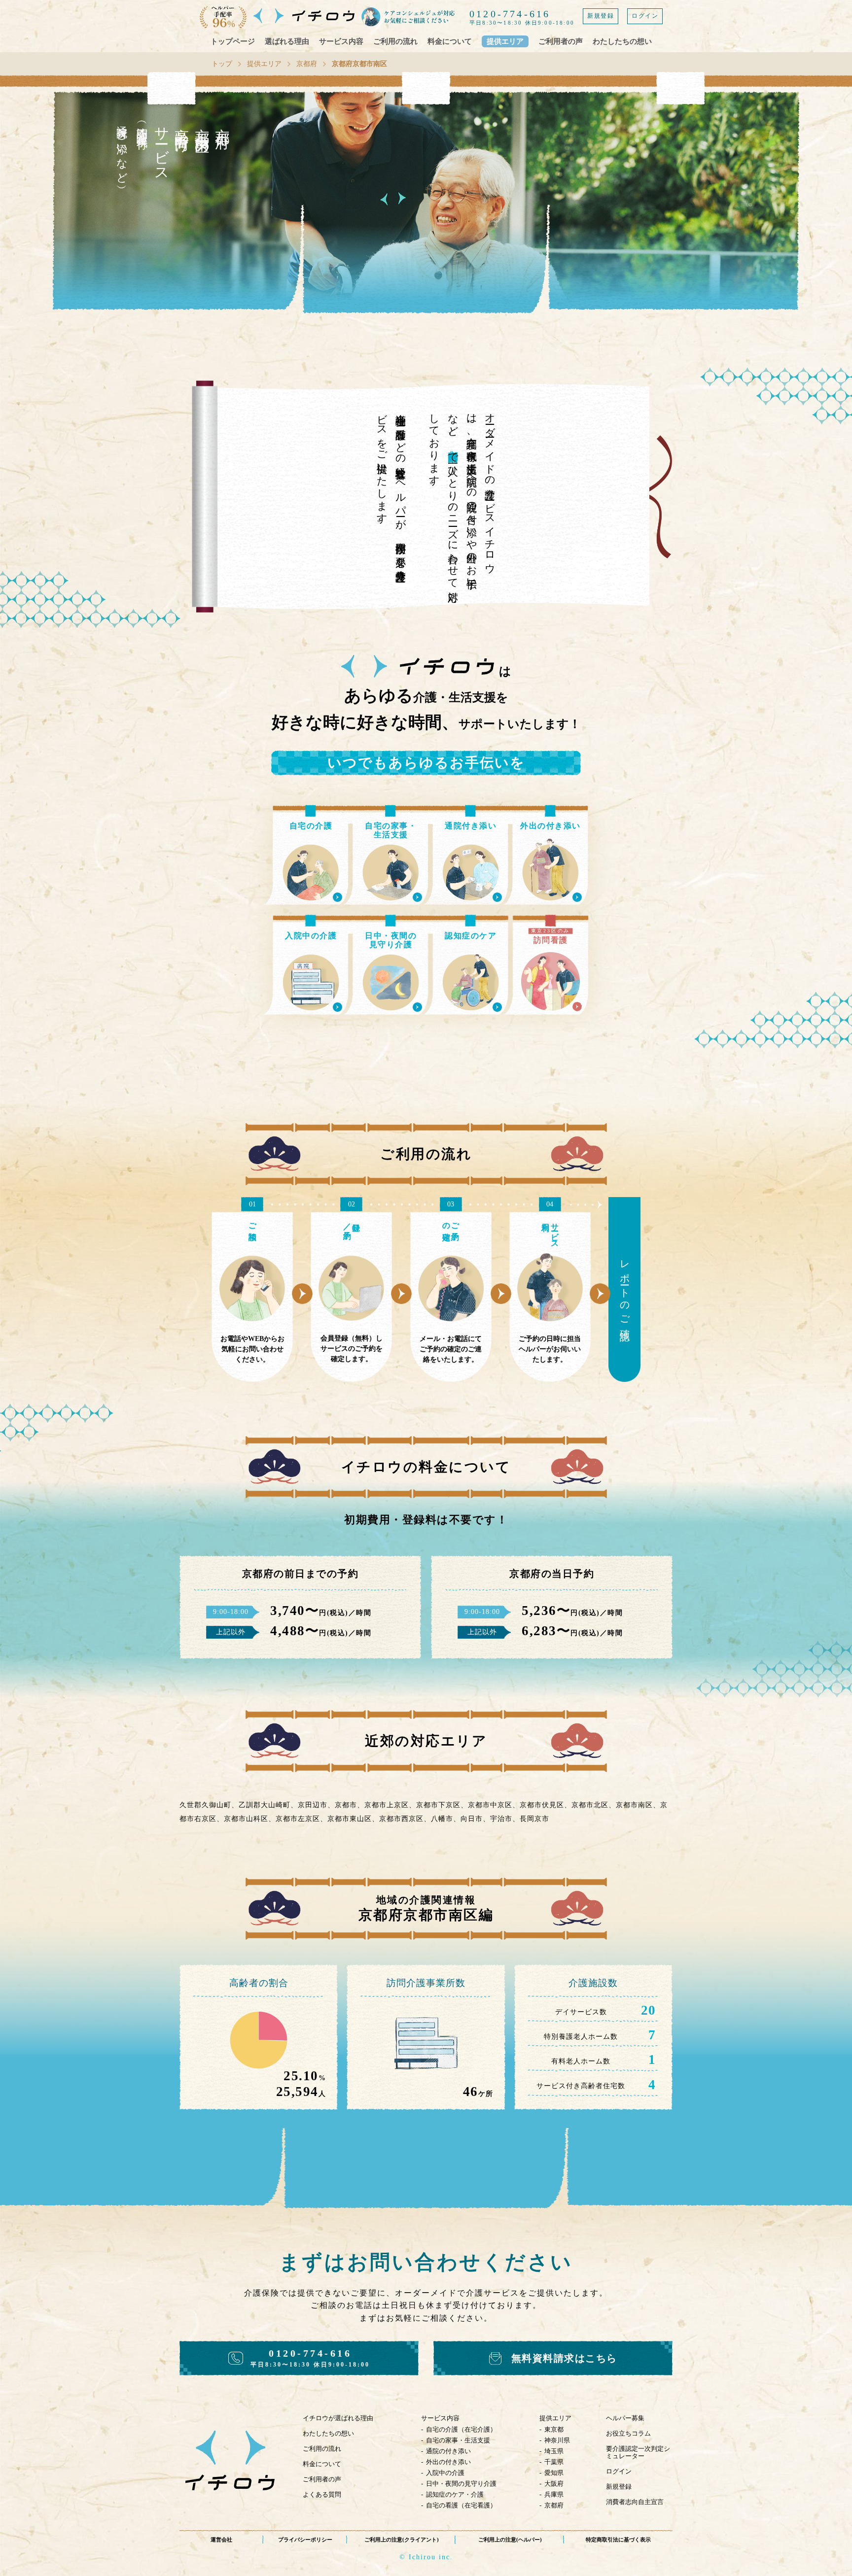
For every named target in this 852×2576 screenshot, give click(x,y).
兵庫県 (554, 2494)
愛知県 (554, 2473)
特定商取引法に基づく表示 (618, 2540)
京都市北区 (590, 1805)
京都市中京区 (490, 1805)
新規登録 (601, 16)
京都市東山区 (350, 1819)
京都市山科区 (246, 1819)
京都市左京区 (298, 1819)
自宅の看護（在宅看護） (461, 2505)
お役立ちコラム (628, 2433)
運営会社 (221, 2540)
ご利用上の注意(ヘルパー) (510, 2540)
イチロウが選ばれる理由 (338, 2418)
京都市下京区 (438, 1805)
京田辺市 (313, 1805)
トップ (222, 64)
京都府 (307, 64)
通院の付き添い (448, 2451)
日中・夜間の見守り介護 (461, 2484)
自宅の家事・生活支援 (458, 2440)
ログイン (645, 16)
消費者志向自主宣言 (635, 2502)
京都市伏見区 (542, 1805)
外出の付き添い (448, 2462)
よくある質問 (322, 2494)
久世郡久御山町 (205, 1805)
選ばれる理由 (287, 41)
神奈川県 (557, 2440)
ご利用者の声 (561, 41)
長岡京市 (534, 1819)
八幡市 (442, 1819)
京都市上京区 (387, 1805)
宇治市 (501, 1819)
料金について (450, 41)
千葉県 (554, 2462)
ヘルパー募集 (625, 2418)
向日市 (472, 1819)
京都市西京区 (401, 1819)
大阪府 (554, 2484)
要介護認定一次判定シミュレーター (638, 2452)
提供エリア (505, 41)
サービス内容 (341, 41)
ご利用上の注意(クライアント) (402, 2540)
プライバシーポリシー (305, 2540)
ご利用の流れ (395, 41)
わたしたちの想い (622, 41)
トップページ (233, 41)
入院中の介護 (445, 2473)
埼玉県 (554, 2451)
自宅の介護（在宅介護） (461, 2429)
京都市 (346, 1805)
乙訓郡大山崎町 (265, 1805)
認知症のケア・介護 (455, 2494)
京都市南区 (634, 1805)
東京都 (554, 2429)
